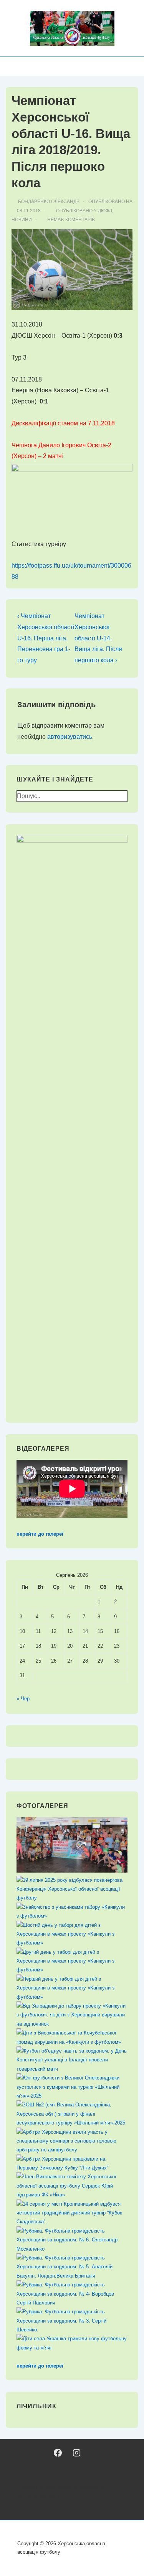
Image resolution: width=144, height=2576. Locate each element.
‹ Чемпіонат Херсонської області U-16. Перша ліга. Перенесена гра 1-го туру (46, 638)
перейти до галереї (40, 1534)
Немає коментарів (71, 220)
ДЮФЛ (105, 211)
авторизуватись (70, 737)
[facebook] (58, 2453)
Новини (22, 220)
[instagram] (77, 2453)
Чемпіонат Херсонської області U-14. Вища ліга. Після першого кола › (98, 638)
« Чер (23, 1699)
